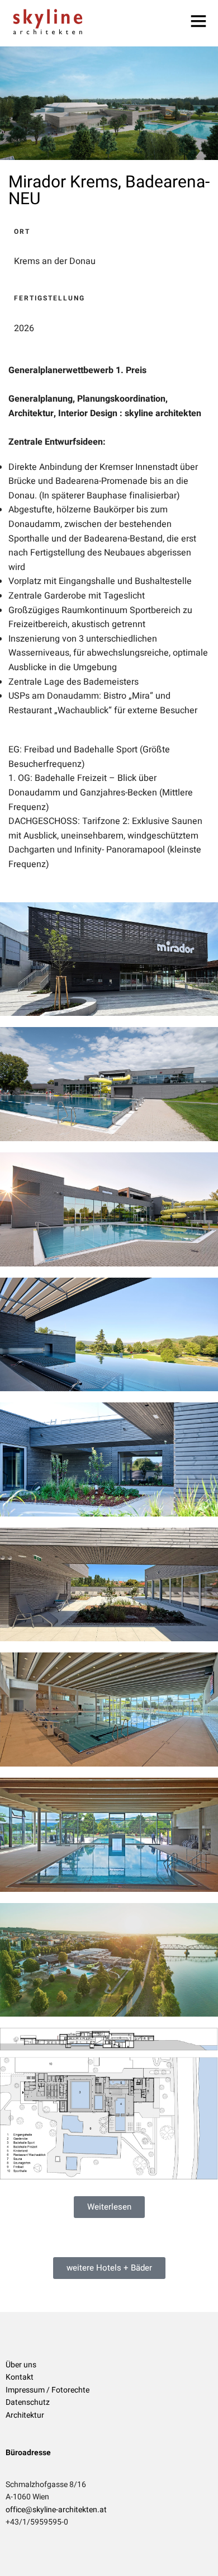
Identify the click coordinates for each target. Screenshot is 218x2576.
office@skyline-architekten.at (56, 2510)
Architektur (25, 2415)
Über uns (21, 2365)
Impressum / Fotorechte (48, 2390)
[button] (109, 2207)
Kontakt (20, 2377)
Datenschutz (28, 2402)
